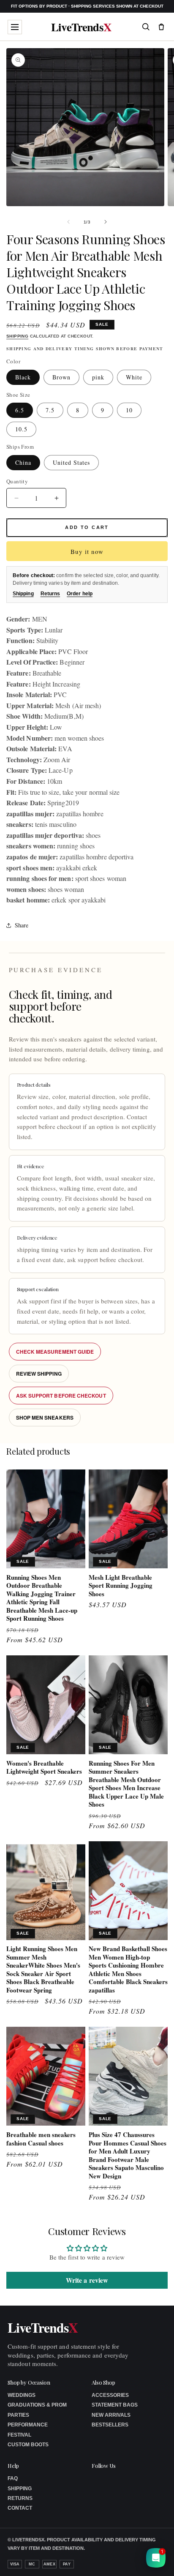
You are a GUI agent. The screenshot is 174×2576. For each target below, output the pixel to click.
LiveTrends (81, 27)
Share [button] (22, 925)
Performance (28, 2425)
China (23, 462)
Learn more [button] (98, 2563)
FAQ (13, 2478)
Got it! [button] (149, 2559)
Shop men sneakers (45, 1417)
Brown (61, 377)
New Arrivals (111, 2415)
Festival (19, 2435)
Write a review (87, 2280)
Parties (18, 2415)
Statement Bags (115, 2405)
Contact (20, 2508)
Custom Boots (28, 2445)
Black (23, 377)
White (134, 377)
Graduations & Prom (37, 2405)
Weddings (22, 2395)
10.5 (21, 429)
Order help (80, 594)
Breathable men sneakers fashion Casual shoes (41, 2139)
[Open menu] (15, 27)
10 (129, 410)
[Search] (146, 27)
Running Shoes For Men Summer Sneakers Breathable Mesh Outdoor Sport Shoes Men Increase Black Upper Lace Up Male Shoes (126, 1784)
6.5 (20, 410)
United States (71, 462)
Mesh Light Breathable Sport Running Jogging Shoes (121, 1586)
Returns (50, 594)
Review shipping (39, 1374)
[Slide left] (68, 222)
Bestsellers (110, 2425)
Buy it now (87, 551)
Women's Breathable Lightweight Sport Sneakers (44, 1768)
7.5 (50, 410)
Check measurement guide (55, 1352)
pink (98, 377)
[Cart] (161, 27)
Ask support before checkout (61, 1396)
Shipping (17, 336)
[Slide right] (106, 222)
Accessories (110, 2395)
